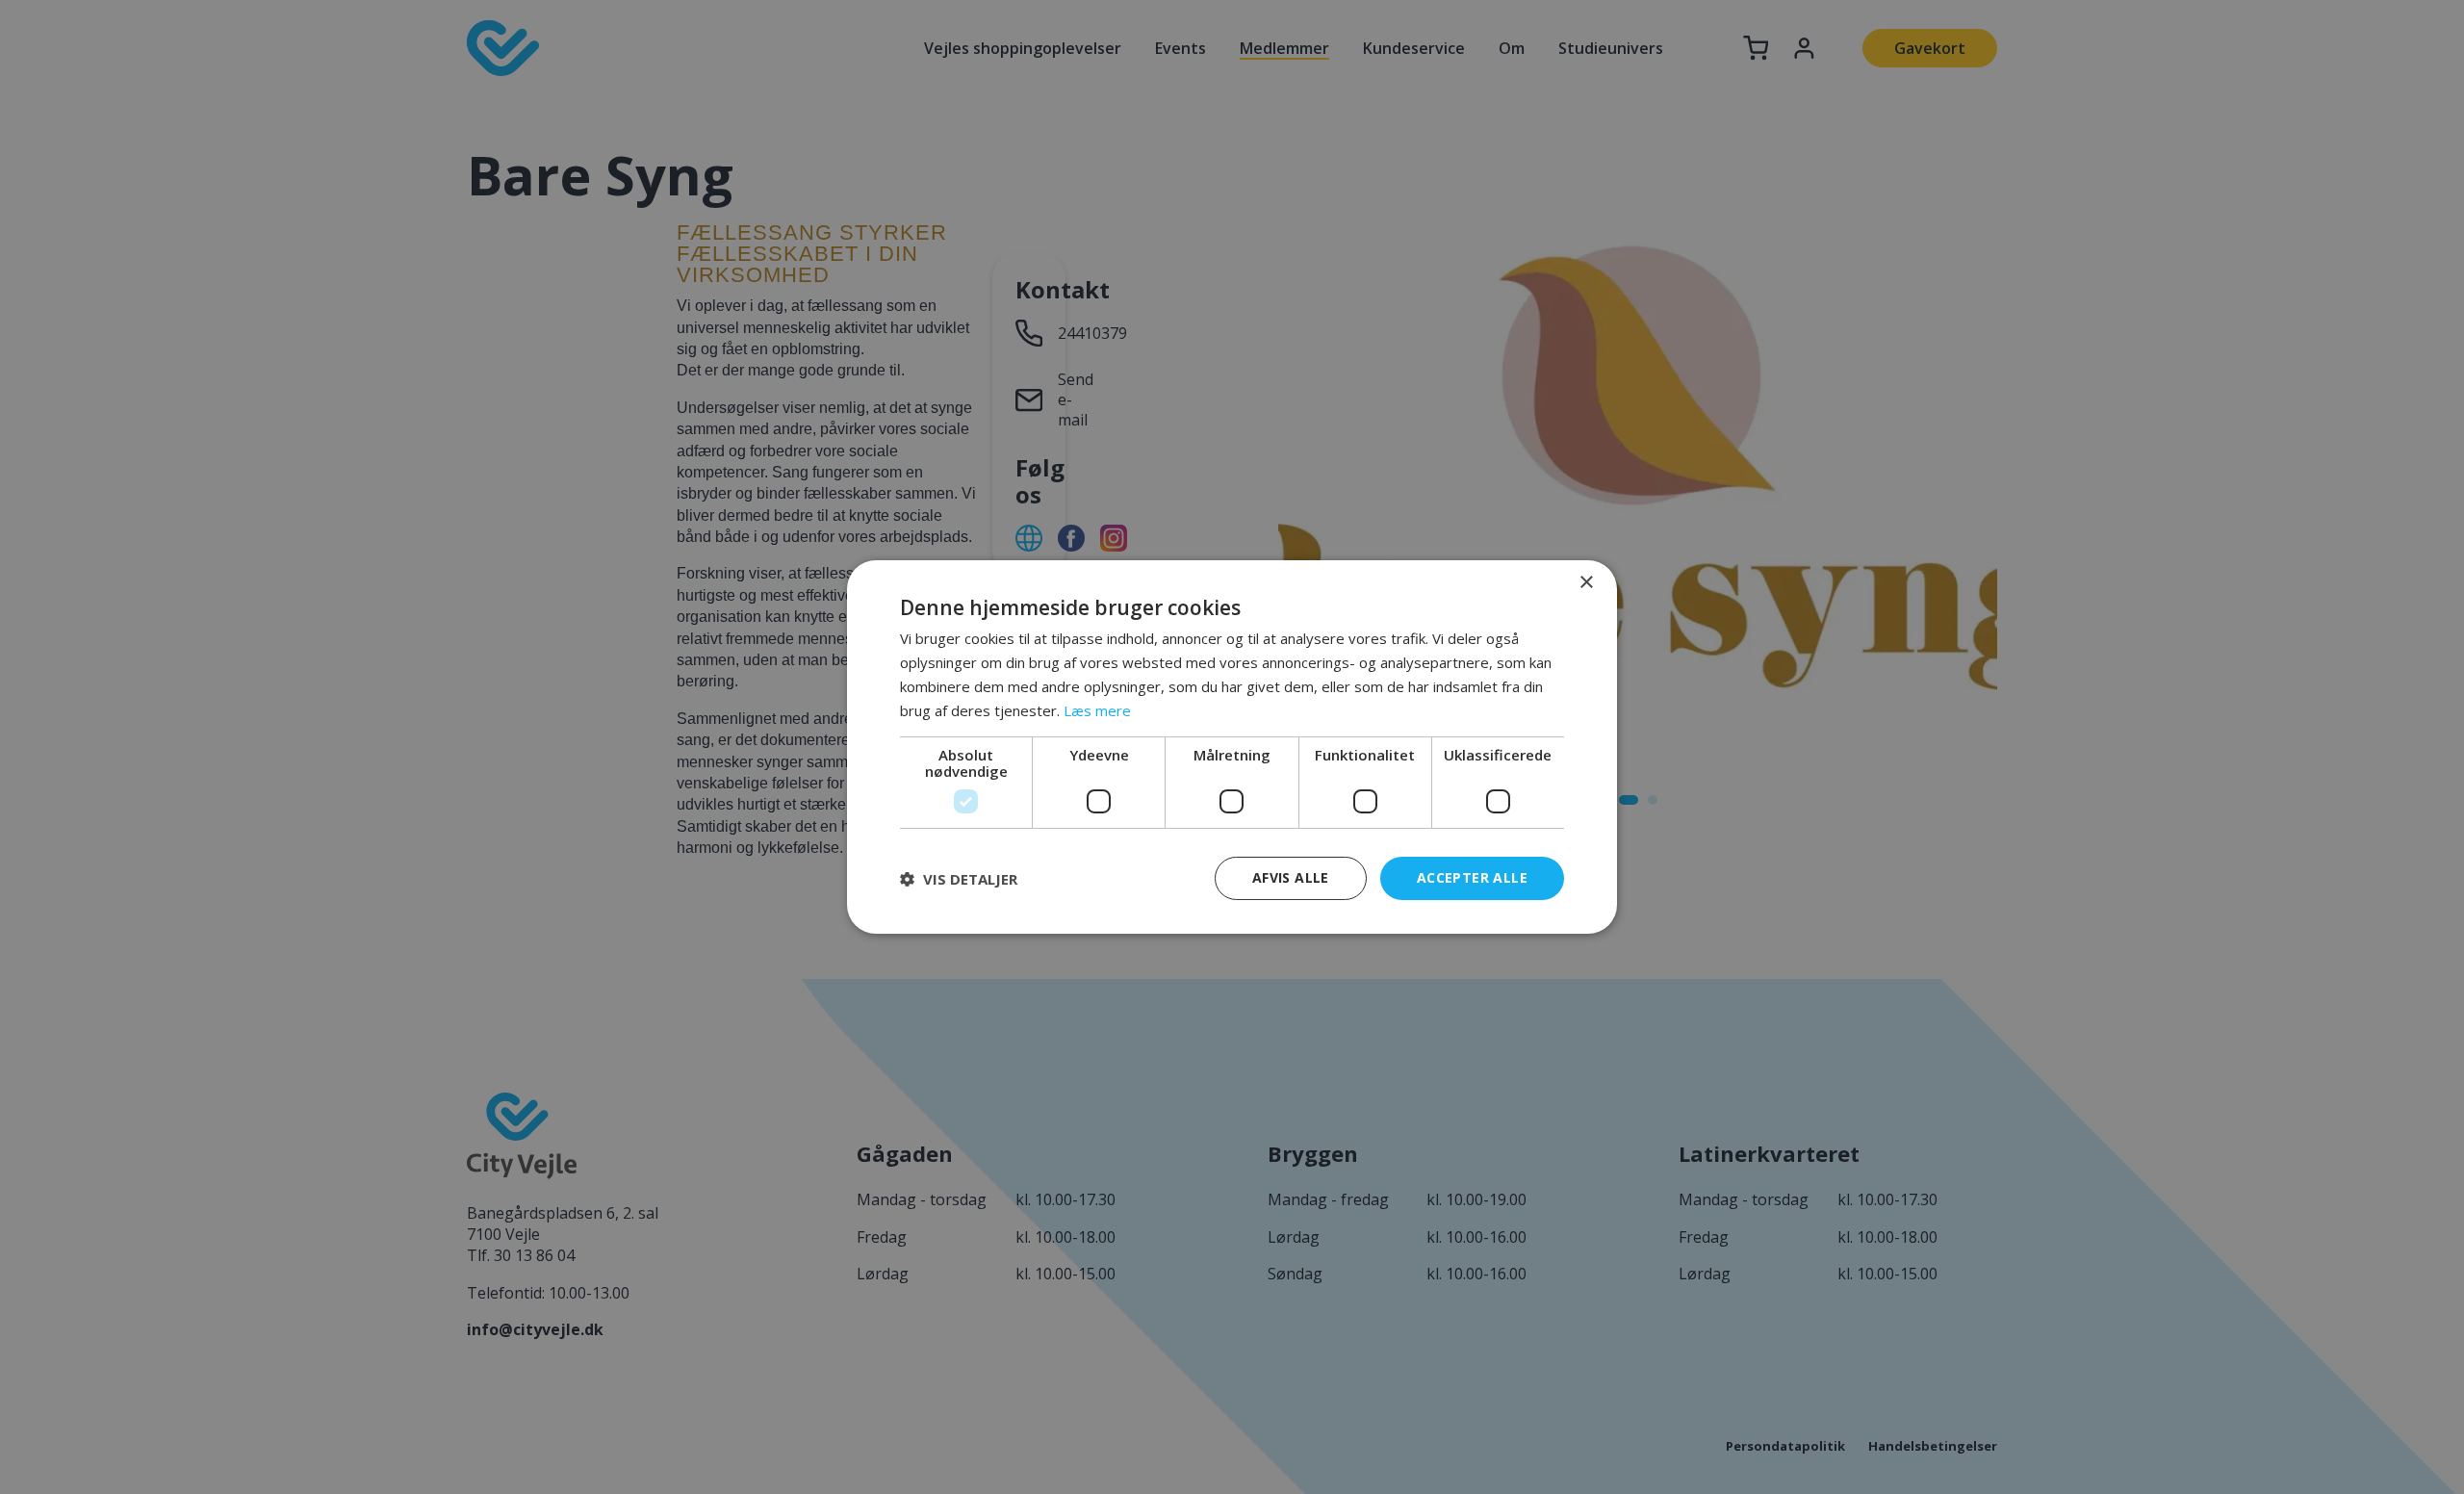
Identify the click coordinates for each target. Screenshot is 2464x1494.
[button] (959, 879)
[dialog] (1232, 747)
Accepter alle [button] (1472, 877)
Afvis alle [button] (1291, 877)
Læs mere (1097, 710)
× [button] (1586, 583)
